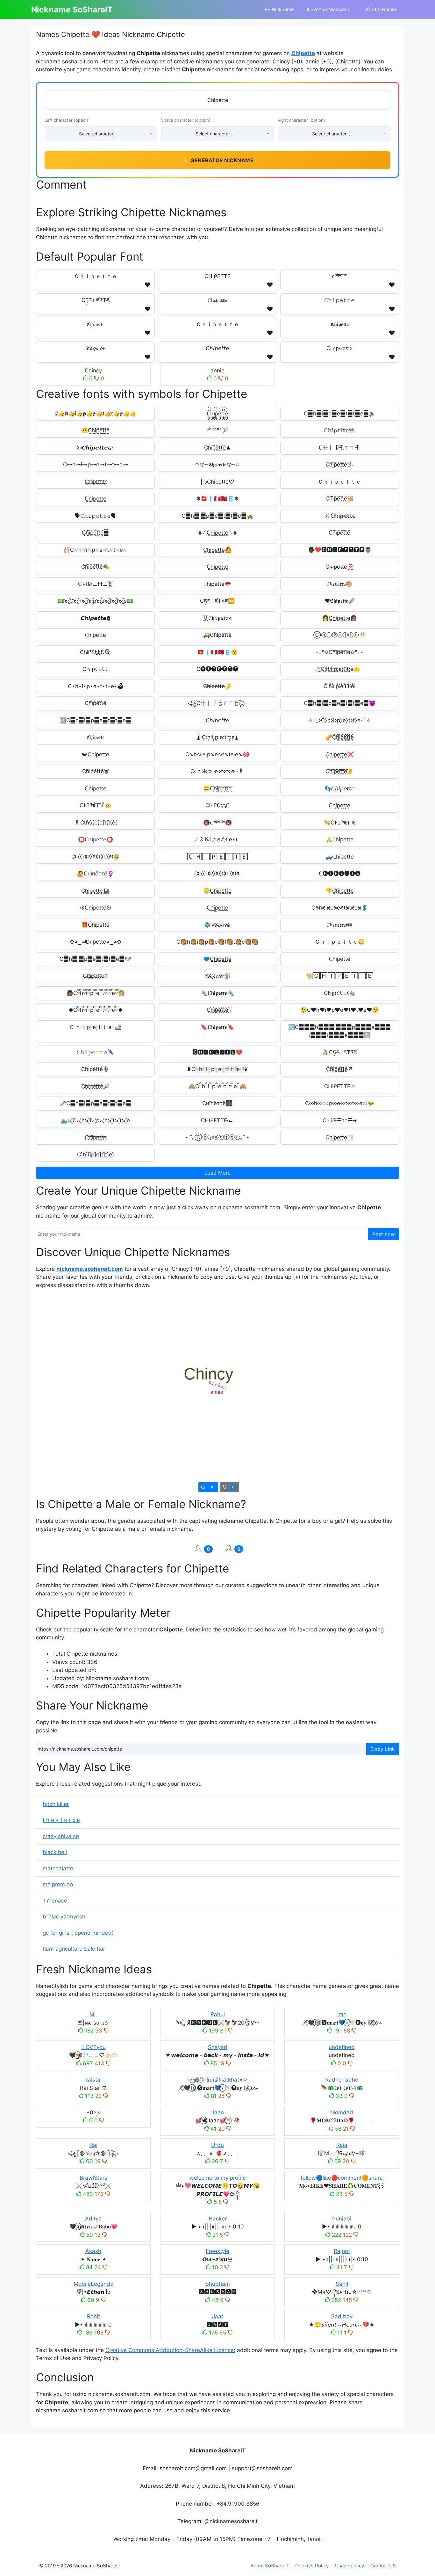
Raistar (93, 2080)
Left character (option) (67, 120)
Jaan (218, 2112)
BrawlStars (93, 2178)
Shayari (217, 2047)
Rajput (342, 2251)
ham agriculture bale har (74, 1949)
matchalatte (58, 1868)
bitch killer (56, 1804)
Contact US (383, 2566)
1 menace (55, 1901)
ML (93, 2014)
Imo (342, 2014)
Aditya (93, 2219)
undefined (342, 2047)
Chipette (303, 53)
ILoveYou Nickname (329, 9)
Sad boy (342, 2316)
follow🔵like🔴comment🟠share (342, 2178)
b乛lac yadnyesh (64, 1917)
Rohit (93, 2316)
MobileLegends (93, 2284)
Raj (93, 2145)
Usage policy (349, 2566)
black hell (55, 1852)
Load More (217, 1173)
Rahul (218, 2014)
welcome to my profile (218, 2178)
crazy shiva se (61, 1836)
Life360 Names (380, 9)
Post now (384, 1234)
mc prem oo (58, 1884)
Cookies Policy (312, 2566)
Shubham (218, 2284)
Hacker (218, 2219)
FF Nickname (279, 9)
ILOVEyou (93, 2047)
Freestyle (217, 2251)
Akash (93, 2251)
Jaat (218, 2316)
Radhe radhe (342, 2080)
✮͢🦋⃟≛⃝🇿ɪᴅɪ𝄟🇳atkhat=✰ (217, 2080)
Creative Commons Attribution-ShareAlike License (170, 2350)
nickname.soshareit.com (90, 1269)
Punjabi (342, 2219)
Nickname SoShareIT (72, 10)
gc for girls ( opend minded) (78, 1933)
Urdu (217, 2145)
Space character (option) (186, 120)
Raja (342, 2145)
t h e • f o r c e (61, 1820)
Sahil (342, 2284)
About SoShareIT (270, 2566)
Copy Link (383, 1749)
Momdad (342, 2112)
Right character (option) (301, 120)
